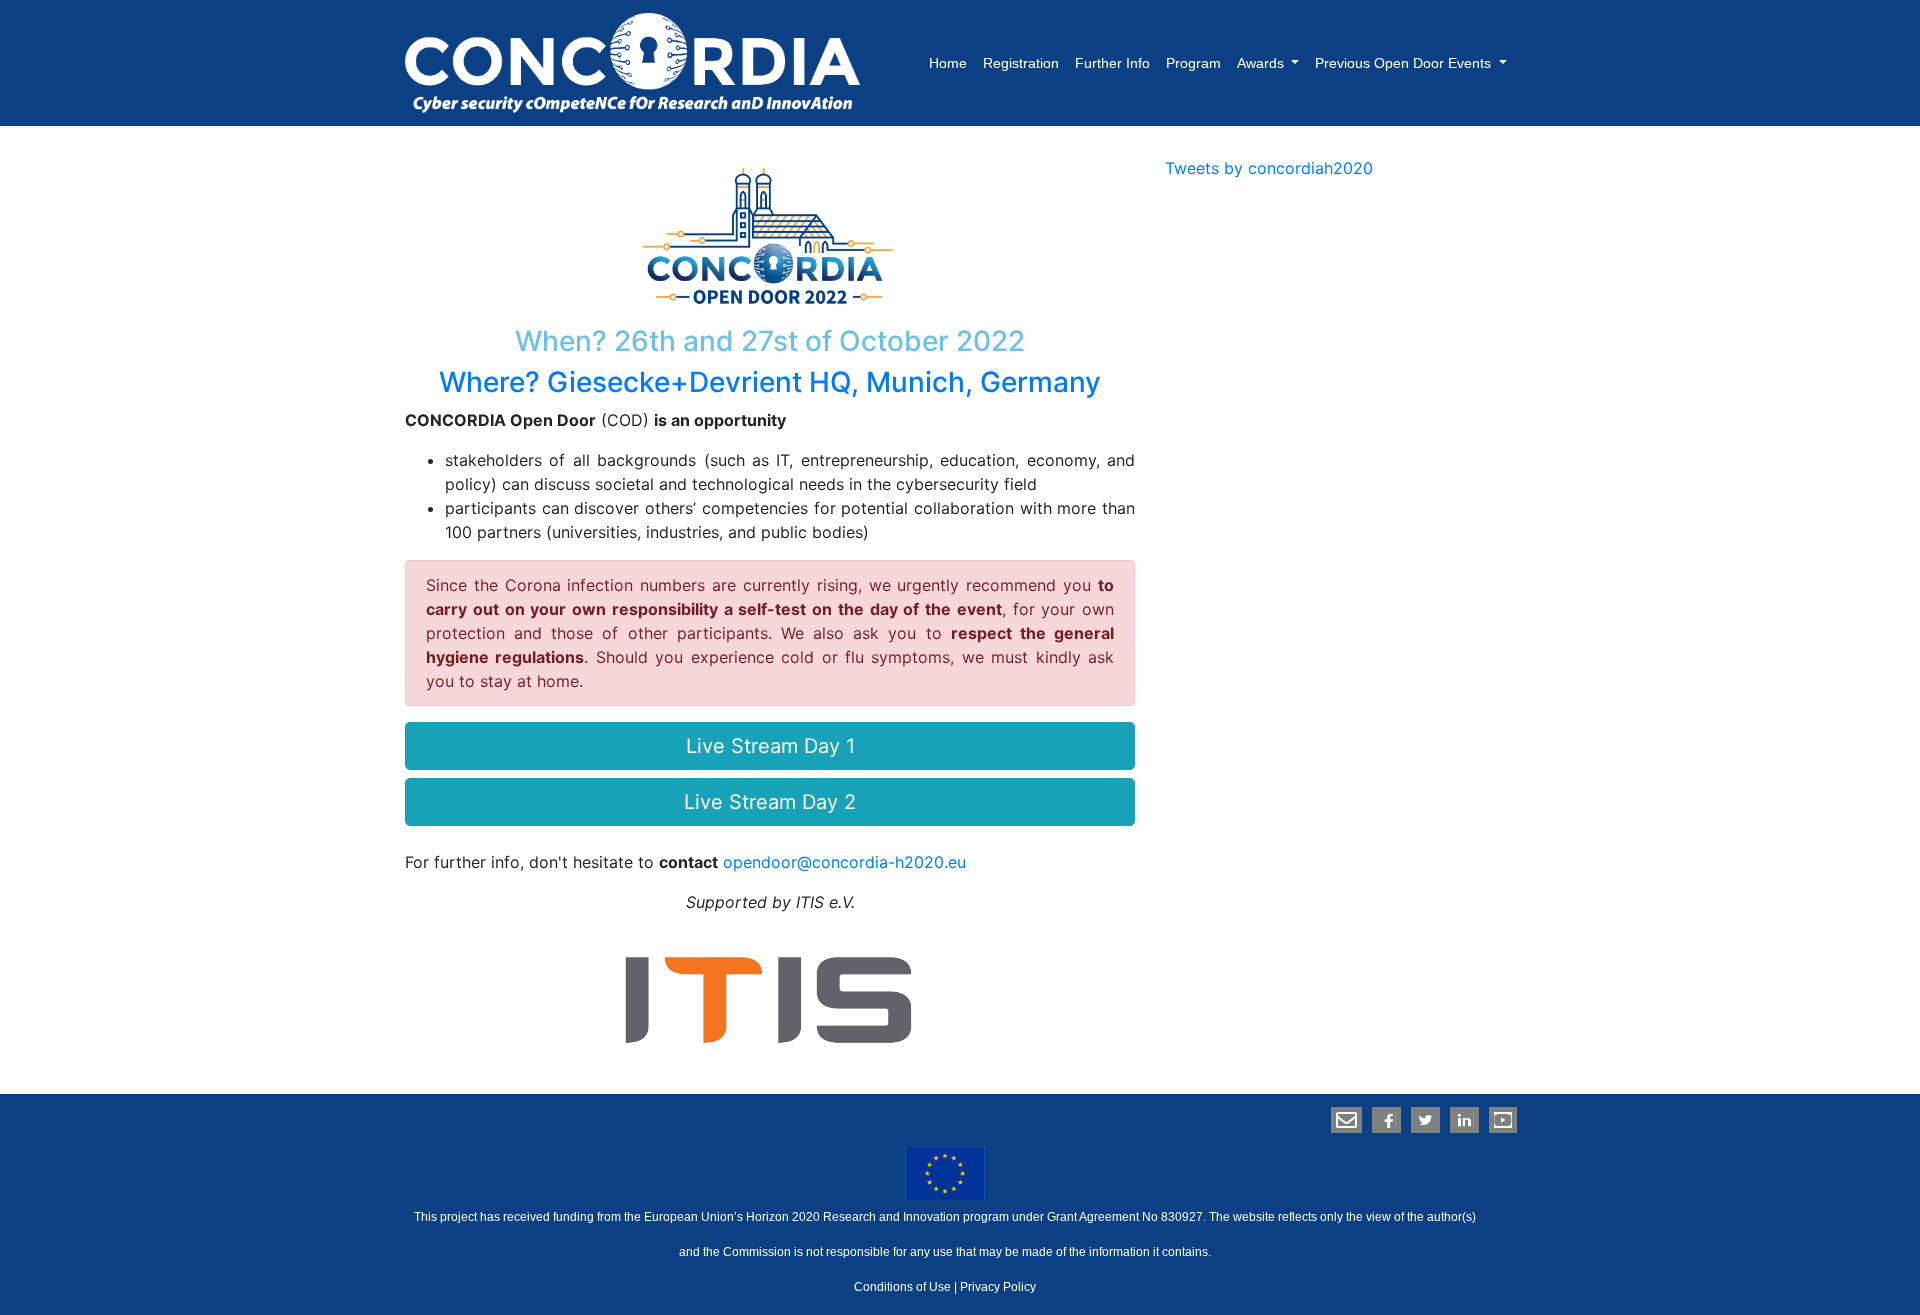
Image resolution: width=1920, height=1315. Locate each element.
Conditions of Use (902, 1287)
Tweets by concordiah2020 (1269, 168)
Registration (1021, 63)
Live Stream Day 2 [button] (770, 802)
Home (948, 63)
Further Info (1112, 63)
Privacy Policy (998, 1287)
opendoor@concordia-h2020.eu (844, 862)
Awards (1262, 63)
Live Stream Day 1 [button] (770, 746)
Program (1193, 63)
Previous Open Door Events (1405, 63)
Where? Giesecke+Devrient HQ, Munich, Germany (770, 382)
